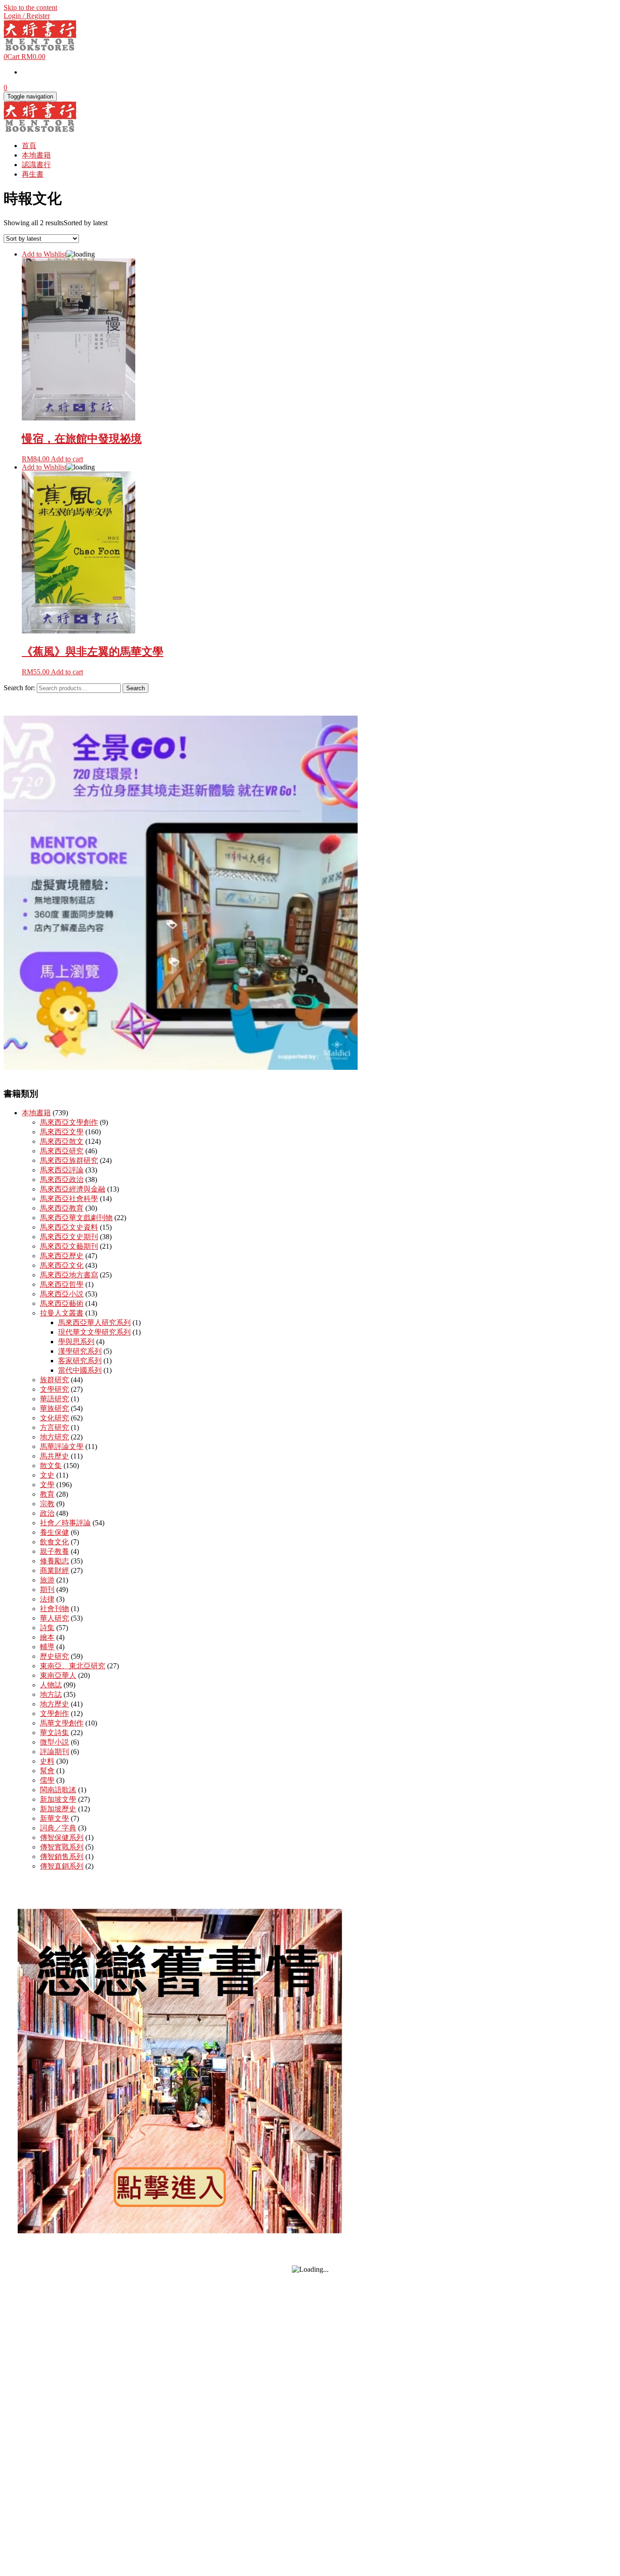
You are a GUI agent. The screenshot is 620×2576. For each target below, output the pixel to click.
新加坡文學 (58, 1799)
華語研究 (54, 1399)
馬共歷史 (54, 1456)
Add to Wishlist (44, 254)
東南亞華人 (58, 1675)
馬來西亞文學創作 (69, 1122)
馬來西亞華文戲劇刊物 (76, 1218)
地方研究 (54, 1437)
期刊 (47, 1590)
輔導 (47, 1647)
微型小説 (54, 1742)
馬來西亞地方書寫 (69, 1275)
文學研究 (54, 1389)
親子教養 (54, 1551)
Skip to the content (30, 7)
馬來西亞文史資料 (69, 1227)
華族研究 (54, 1408)
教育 (47, 1494)
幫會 (47, 1771)
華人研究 (54, 1618)
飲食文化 (54, 1542)
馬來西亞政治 (62, 1179)
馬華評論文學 (62, 1446)
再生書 (33, 174)
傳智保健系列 (62, 1837)
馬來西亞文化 (62, 1265)
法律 (47, 1599)
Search (135, 688)
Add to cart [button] (67, 459)
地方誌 (51, 1694)
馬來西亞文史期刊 (69, 1237)
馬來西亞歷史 (62, 1256)
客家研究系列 (80, 1361)
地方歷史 (54, 1704)
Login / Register (27, 16)
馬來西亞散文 (62, 1141)
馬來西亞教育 (62, 1208)
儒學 (47, 1780)
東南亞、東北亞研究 (73, 1666)
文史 (47, 1475)
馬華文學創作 (62, 1723)
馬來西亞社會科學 (69, 1199)
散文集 (51, 1466)
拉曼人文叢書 (62, 1313)
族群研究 (54, 1380)
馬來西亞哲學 (62, 1284)
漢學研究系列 (80, 1351)
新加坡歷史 (58, 1809)
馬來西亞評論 (62, 1170)
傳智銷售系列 (62, 1857)
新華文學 (54, 1818)
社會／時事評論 (65, 1523)
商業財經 (54, 1570)
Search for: (19, 688)
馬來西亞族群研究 (69, 1160)
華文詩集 (54, 1733)
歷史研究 (54, 1656)
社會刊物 (54, 1609)
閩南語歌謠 (58, 1790)
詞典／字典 (58, 1828)
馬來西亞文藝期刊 (69, 1246)
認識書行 (36, 165)
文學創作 (54, 1713)
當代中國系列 (80, 1370)
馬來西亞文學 (62, 1132)
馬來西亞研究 (62, 1151)
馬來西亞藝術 (62, 1303)
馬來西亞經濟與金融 (73, 1189)
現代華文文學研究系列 (94, 1332)
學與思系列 (76, 1342)
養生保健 (54, 1532)
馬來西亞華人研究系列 (94, 1323)
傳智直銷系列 (62, 1866)
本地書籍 (36, 155)
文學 (47, 1485)
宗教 (47, 1504)
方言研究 (54, 1427)
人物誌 (51, 1685)
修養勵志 (54, 1561)
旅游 (47, 1580)
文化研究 (54, 1418)
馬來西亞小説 (62, 1294)
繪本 (47, 1637)
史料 (47, 1761)
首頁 (29, 146)
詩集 (47, 1628)
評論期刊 (54, 1752)
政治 (47, 1513)
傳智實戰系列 (62, 1847)
